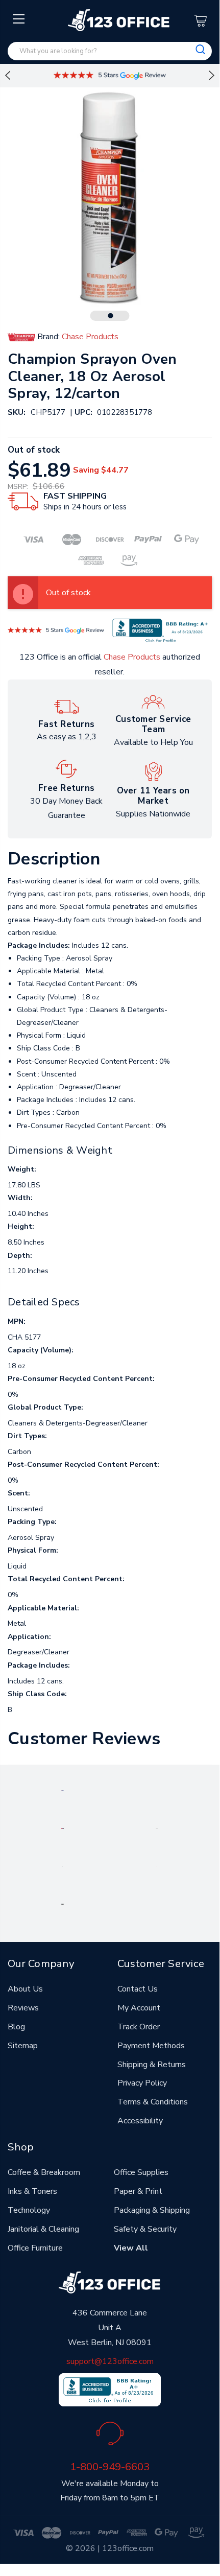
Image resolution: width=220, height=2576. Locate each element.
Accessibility (140, 2121)
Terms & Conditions (153, 2102)
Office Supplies (141, 2172)
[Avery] (63, 1790)
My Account (139, 2008)
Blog (16, 2027)
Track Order (139, 2027)
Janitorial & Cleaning (43, 2229)
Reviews (23, 2008)
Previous (8, 76)
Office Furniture (35, 2248)
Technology (29, 2210)
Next (212, 76)
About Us (25, 1989)
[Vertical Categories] (19, 19)
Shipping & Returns (152, 2065)
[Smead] (63, 1828)
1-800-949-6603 (110, 2467)
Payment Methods (151, 2046)
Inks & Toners (32, 2191)
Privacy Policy (142, 2083)
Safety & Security (145, 2229)
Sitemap (23, 2046)
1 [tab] (111, 316)
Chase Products (132, 657)
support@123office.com (110, 2361)
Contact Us (138, 1989)
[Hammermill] (157, 1828)
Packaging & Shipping (152, 2210)
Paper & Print (138, 2191)
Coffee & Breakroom (44, 2172)
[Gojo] (62, 1904)
